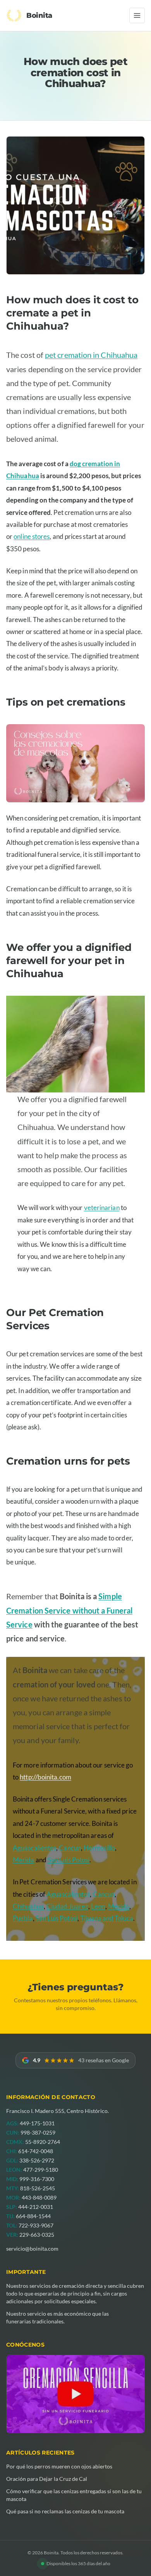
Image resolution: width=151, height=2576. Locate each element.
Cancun (70, 1848)
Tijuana (91, 1918)
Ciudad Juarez (67, 1906)
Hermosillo (99, 1848)
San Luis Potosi (69, 1860)
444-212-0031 (36, 2207)
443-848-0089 (39, 2197)
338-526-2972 (37, 2160)
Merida (24, 1860)
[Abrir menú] (137, 15)
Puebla (23, 1918)
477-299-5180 (41, 2170)
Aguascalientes (34, 1848)
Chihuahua (28, 1906)
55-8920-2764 (43, 2142)
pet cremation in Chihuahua (91, 355)
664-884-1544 (33, 2216)
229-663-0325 (37, 2235)
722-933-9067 (36, 2225)
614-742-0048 (36, 2151)
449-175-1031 (37, 2123)
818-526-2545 (38, 2188)
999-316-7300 (37, 2179)
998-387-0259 (38, 2132)
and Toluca (118, 1918)
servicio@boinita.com (32, 2249)
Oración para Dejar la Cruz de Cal (47, 2479)
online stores (32, 536)
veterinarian (102, 1208)
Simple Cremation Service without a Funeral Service (69, 1610)
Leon (98, 1906)
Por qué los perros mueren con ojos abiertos (59, 2466)
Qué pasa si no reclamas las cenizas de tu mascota (65, 2511)
